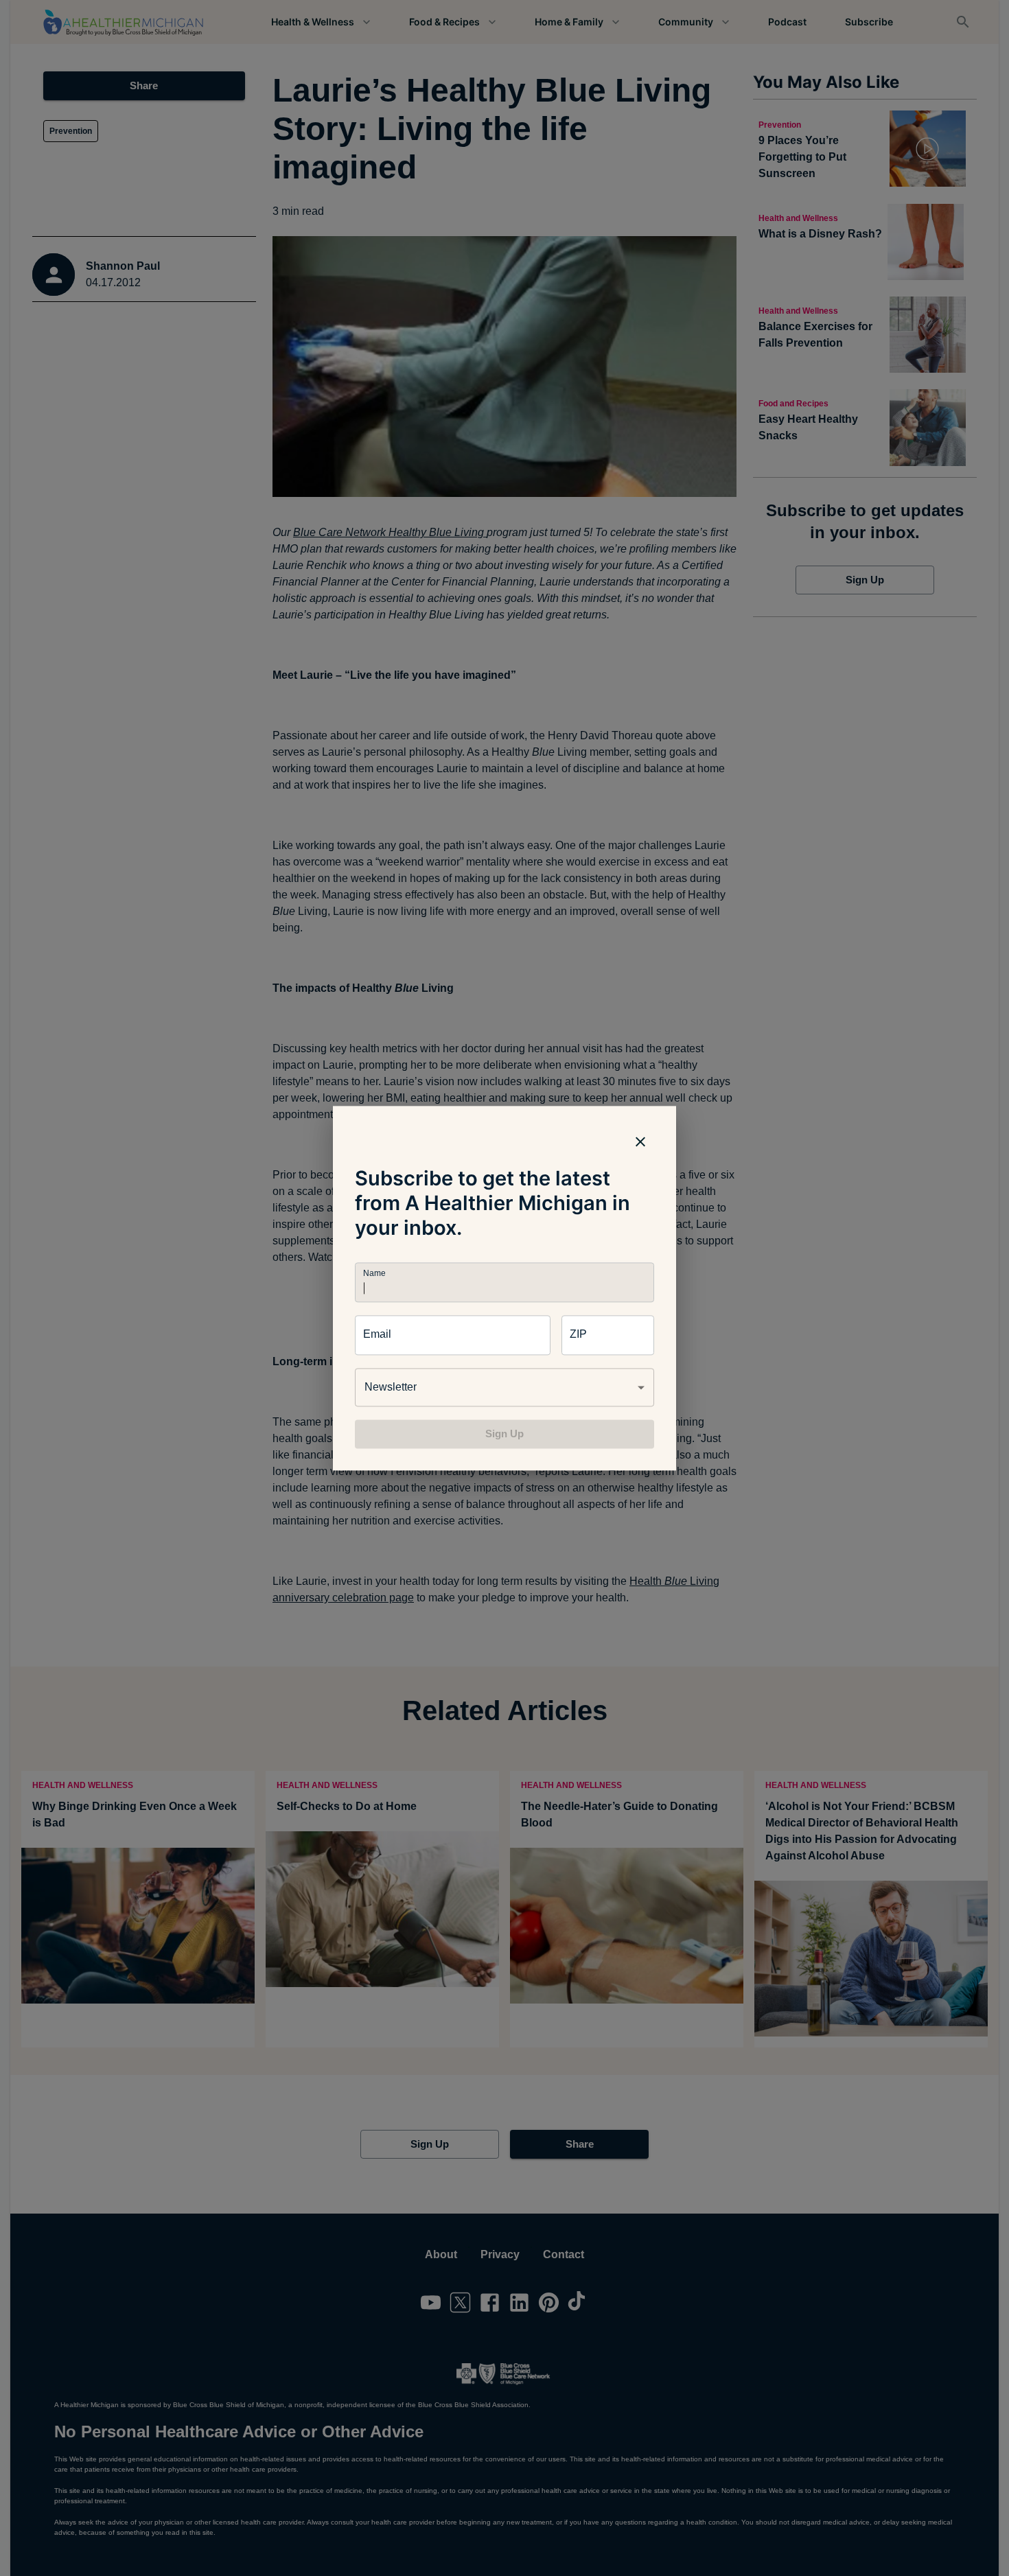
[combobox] (505, 1387)
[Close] (640, 1141)
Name (374, 1273)
